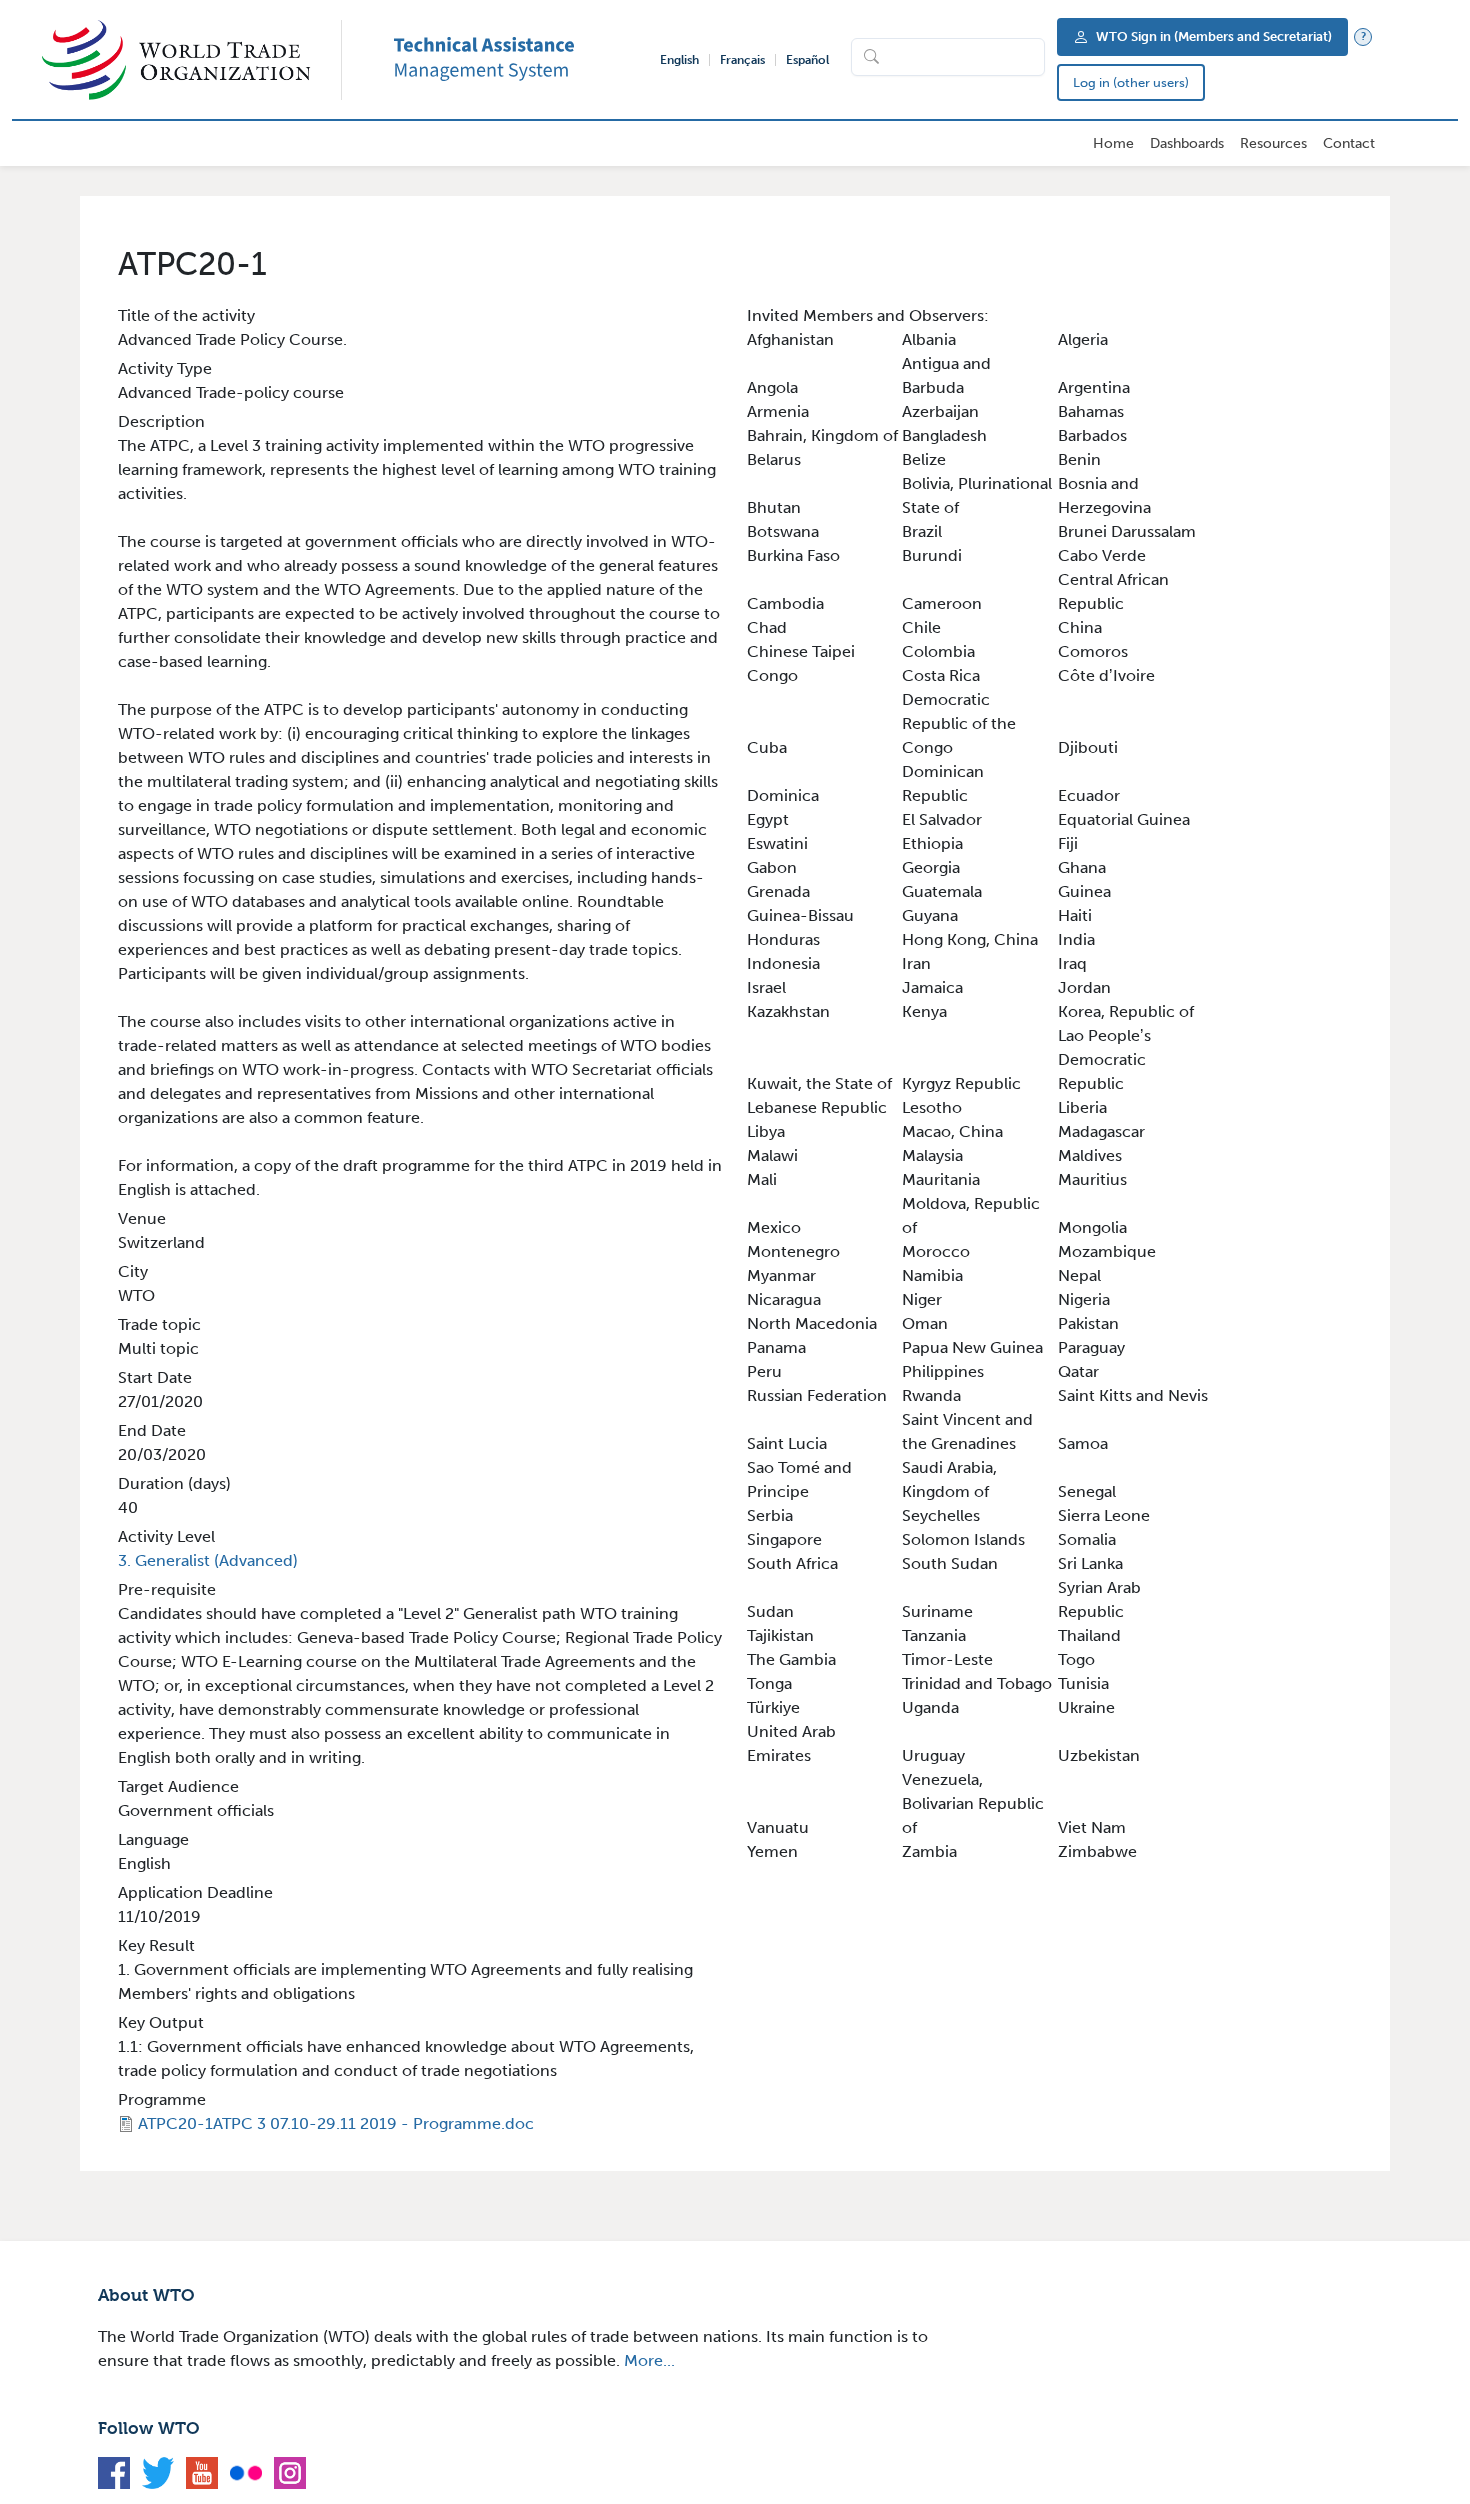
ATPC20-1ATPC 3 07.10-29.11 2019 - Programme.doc (336, 2123)
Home (1113, 143)
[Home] (192, 60)
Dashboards (1187, 143)
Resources (1273, 143)
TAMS (514, 60)
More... (649, 2360)
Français (742, 60)
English (679, 60)
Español (807, 60)
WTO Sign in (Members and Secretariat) (1214, 36)
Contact (1349, 143)
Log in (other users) (1131, 82)
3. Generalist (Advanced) (208, 1560)
